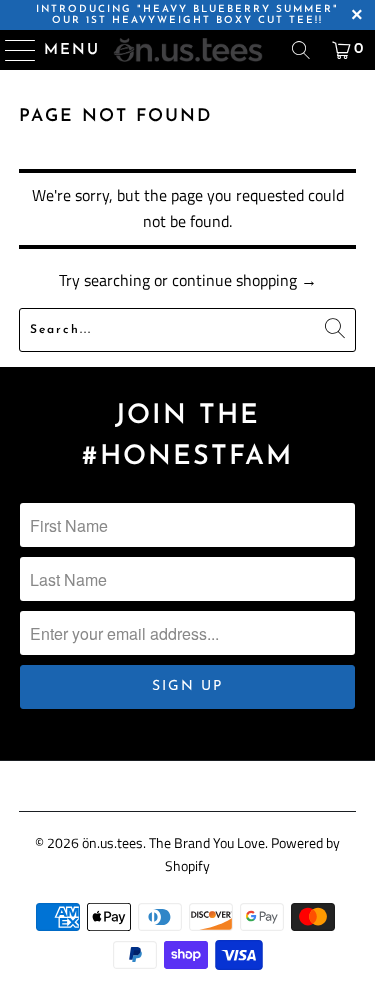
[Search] (301, 50)
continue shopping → (244, 280)
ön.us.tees (112, 842)
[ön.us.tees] (188, 50)
